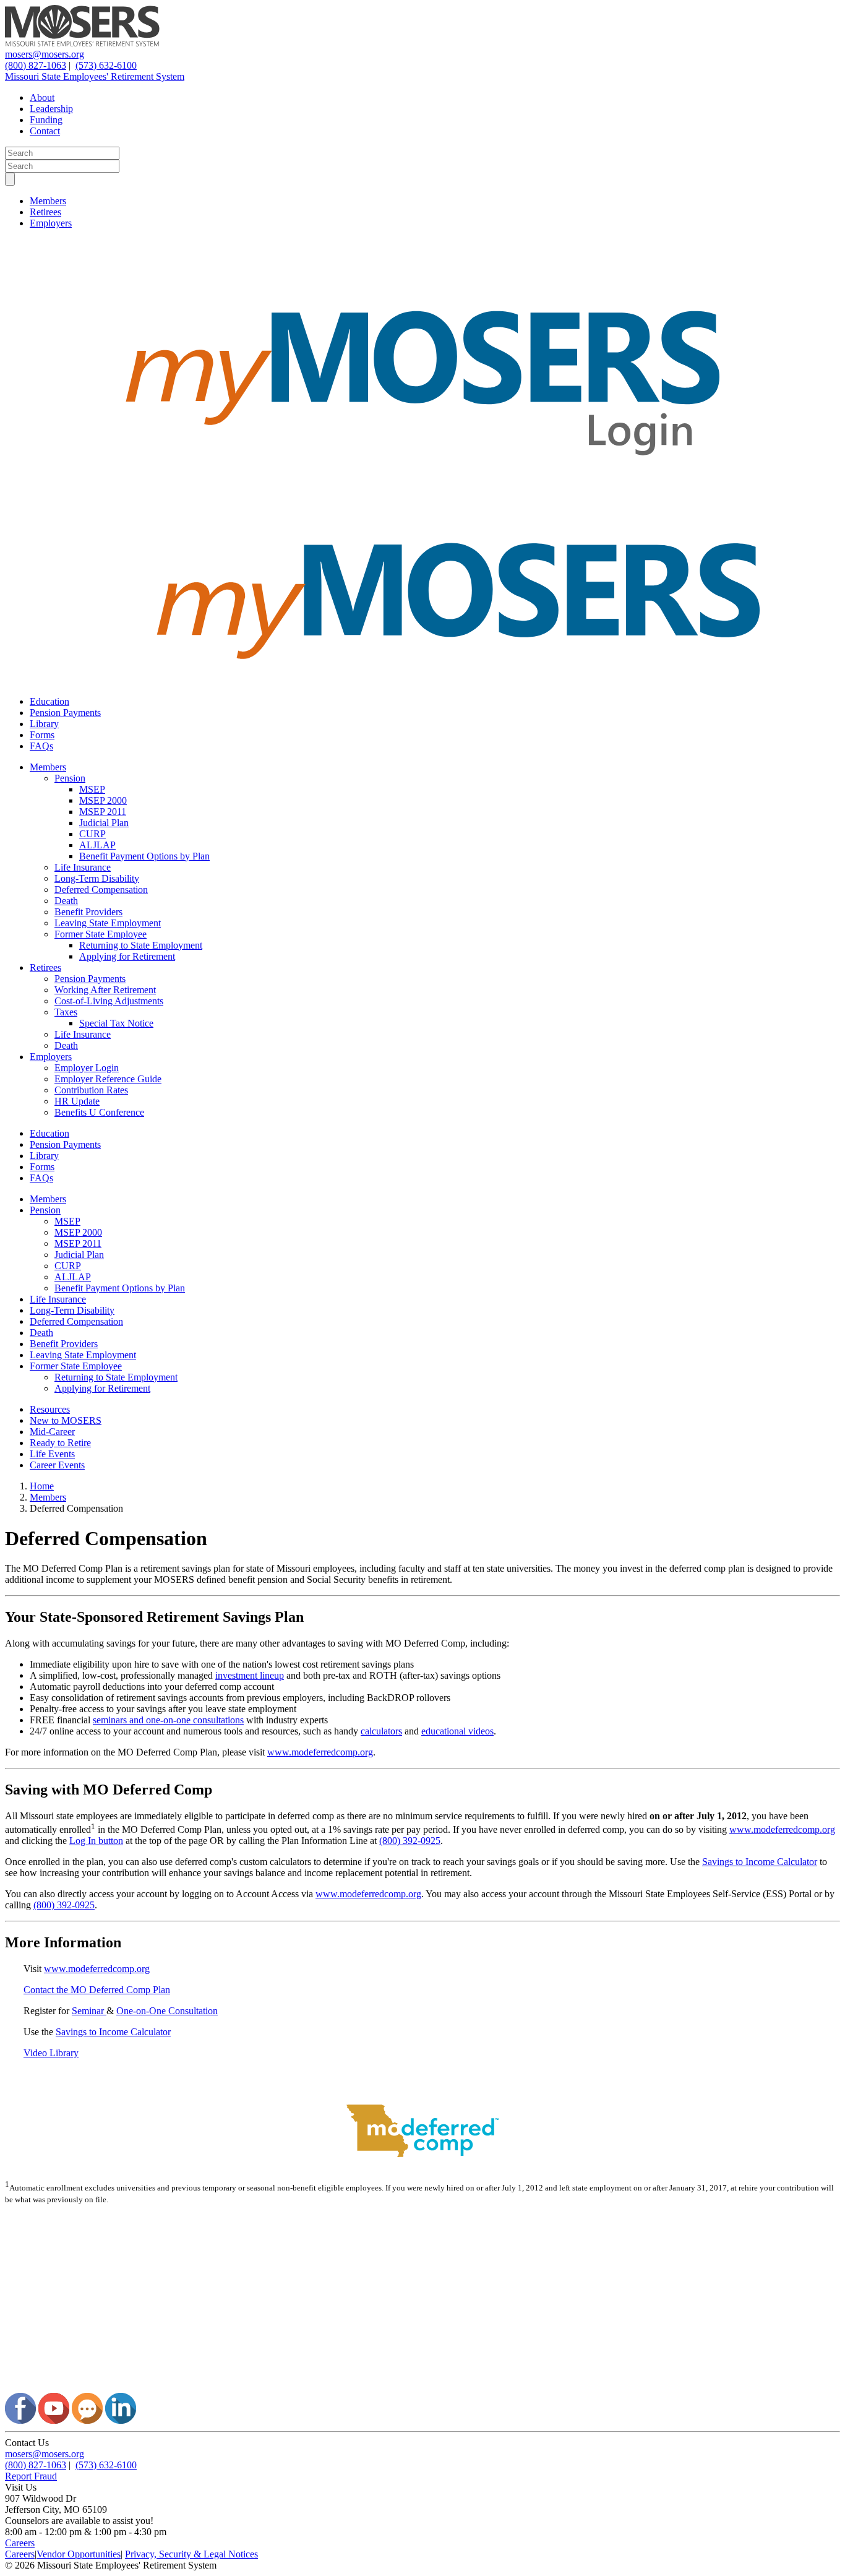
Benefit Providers (88, 912)
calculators (381, 1731)
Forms (42, 735)
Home (42, 1486)
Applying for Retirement (127, 956)
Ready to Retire (60, 1443)
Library (44, 724)
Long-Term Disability (97, 878)
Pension (70, 778)
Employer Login (87, 1068)
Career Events (57, 1465)
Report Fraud (31, 2476)
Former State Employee (101, 934)
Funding (46, 120)
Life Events (52, 1454)
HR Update (77, 1101)
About (42, 97)
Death (66, 901)
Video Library (51, 2053)
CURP (92, 834)
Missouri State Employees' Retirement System (95, 76)
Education (49, 701)
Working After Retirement (105, 990)
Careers (20, 2543)
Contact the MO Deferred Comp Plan (97, 1990)
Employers (51, 223)
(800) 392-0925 (410, 1841)
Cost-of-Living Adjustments (109, 1001)
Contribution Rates (91, 1090)
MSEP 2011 (103, 812)
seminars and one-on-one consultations (168, 1720)
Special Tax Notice (116, 1023)
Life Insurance (83, 867)
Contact (45, 131)
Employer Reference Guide (108, 1079)
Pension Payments (65, 713)
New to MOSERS (66, 1420)
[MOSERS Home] (82, 43)
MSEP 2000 (103, 800)
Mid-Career (52, 1432)
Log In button (96, 1841)
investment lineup (250, 1675)
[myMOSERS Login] (422, 495)
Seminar (89, 2011)
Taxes (66, 1012)
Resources (50, 1409)
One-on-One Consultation (167, 2011)
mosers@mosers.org (45, 54)
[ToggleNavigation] (10, 179)
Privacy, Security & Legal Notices (191, 2554)
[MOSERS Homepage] (422, 2387)
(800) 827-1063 (36, 65)
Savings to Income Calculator (760, 1862)
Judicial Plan (104, 823)
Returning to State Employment (141, 945)
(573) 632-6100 (106, 65)
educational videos (457, 1731)
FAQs (41, 746)
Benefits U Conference (99, 1112)
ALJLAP (97, 845)
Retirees (45, 212)
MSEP (92, 789)
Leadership (51, 109)
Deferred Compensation (101, 890)
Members (48, 201)
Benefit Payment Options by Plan (144, 856)
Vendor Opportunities (79, 2554)
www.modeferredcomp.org (320, 1752)
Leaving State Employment (108, 923)
